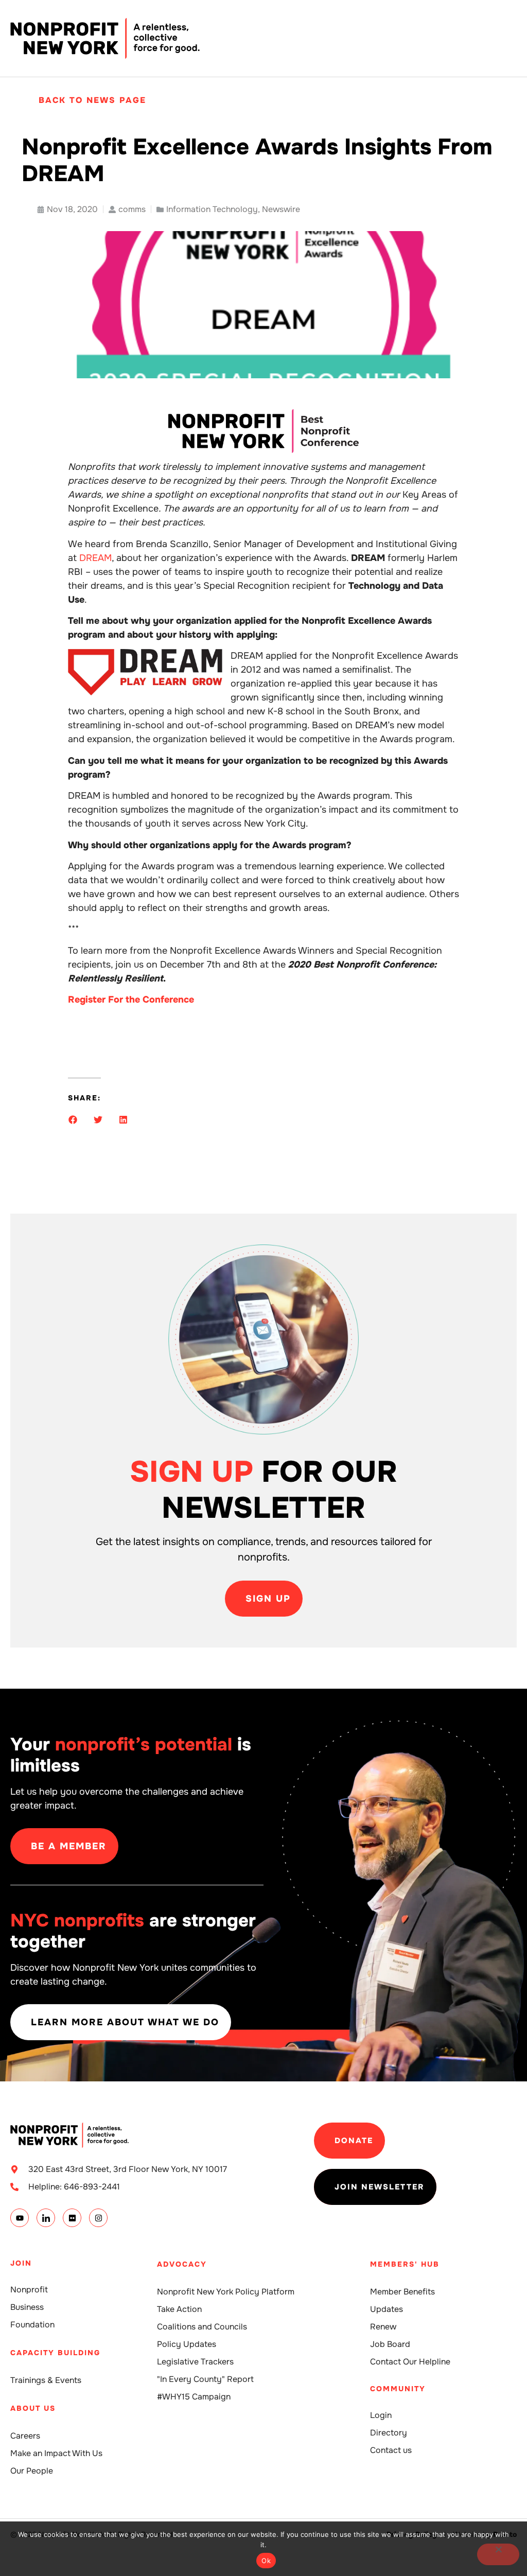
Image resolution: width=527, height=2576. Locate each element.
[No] (498, 2554)
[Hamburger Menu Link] (509, 39)
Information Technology (212, 209)
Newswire (281, 209)
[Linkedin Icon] (46, 2218)
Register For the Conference (131, 1000)
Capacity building (55, 2353)
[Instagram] (98, 2218)
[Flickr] (72, 2218)
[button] (73, 1120)
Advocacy (182, 2264)
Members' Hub (405, 2264)
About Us (33, 2408)
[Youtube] (20, 2218)
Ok (266, 2561)
